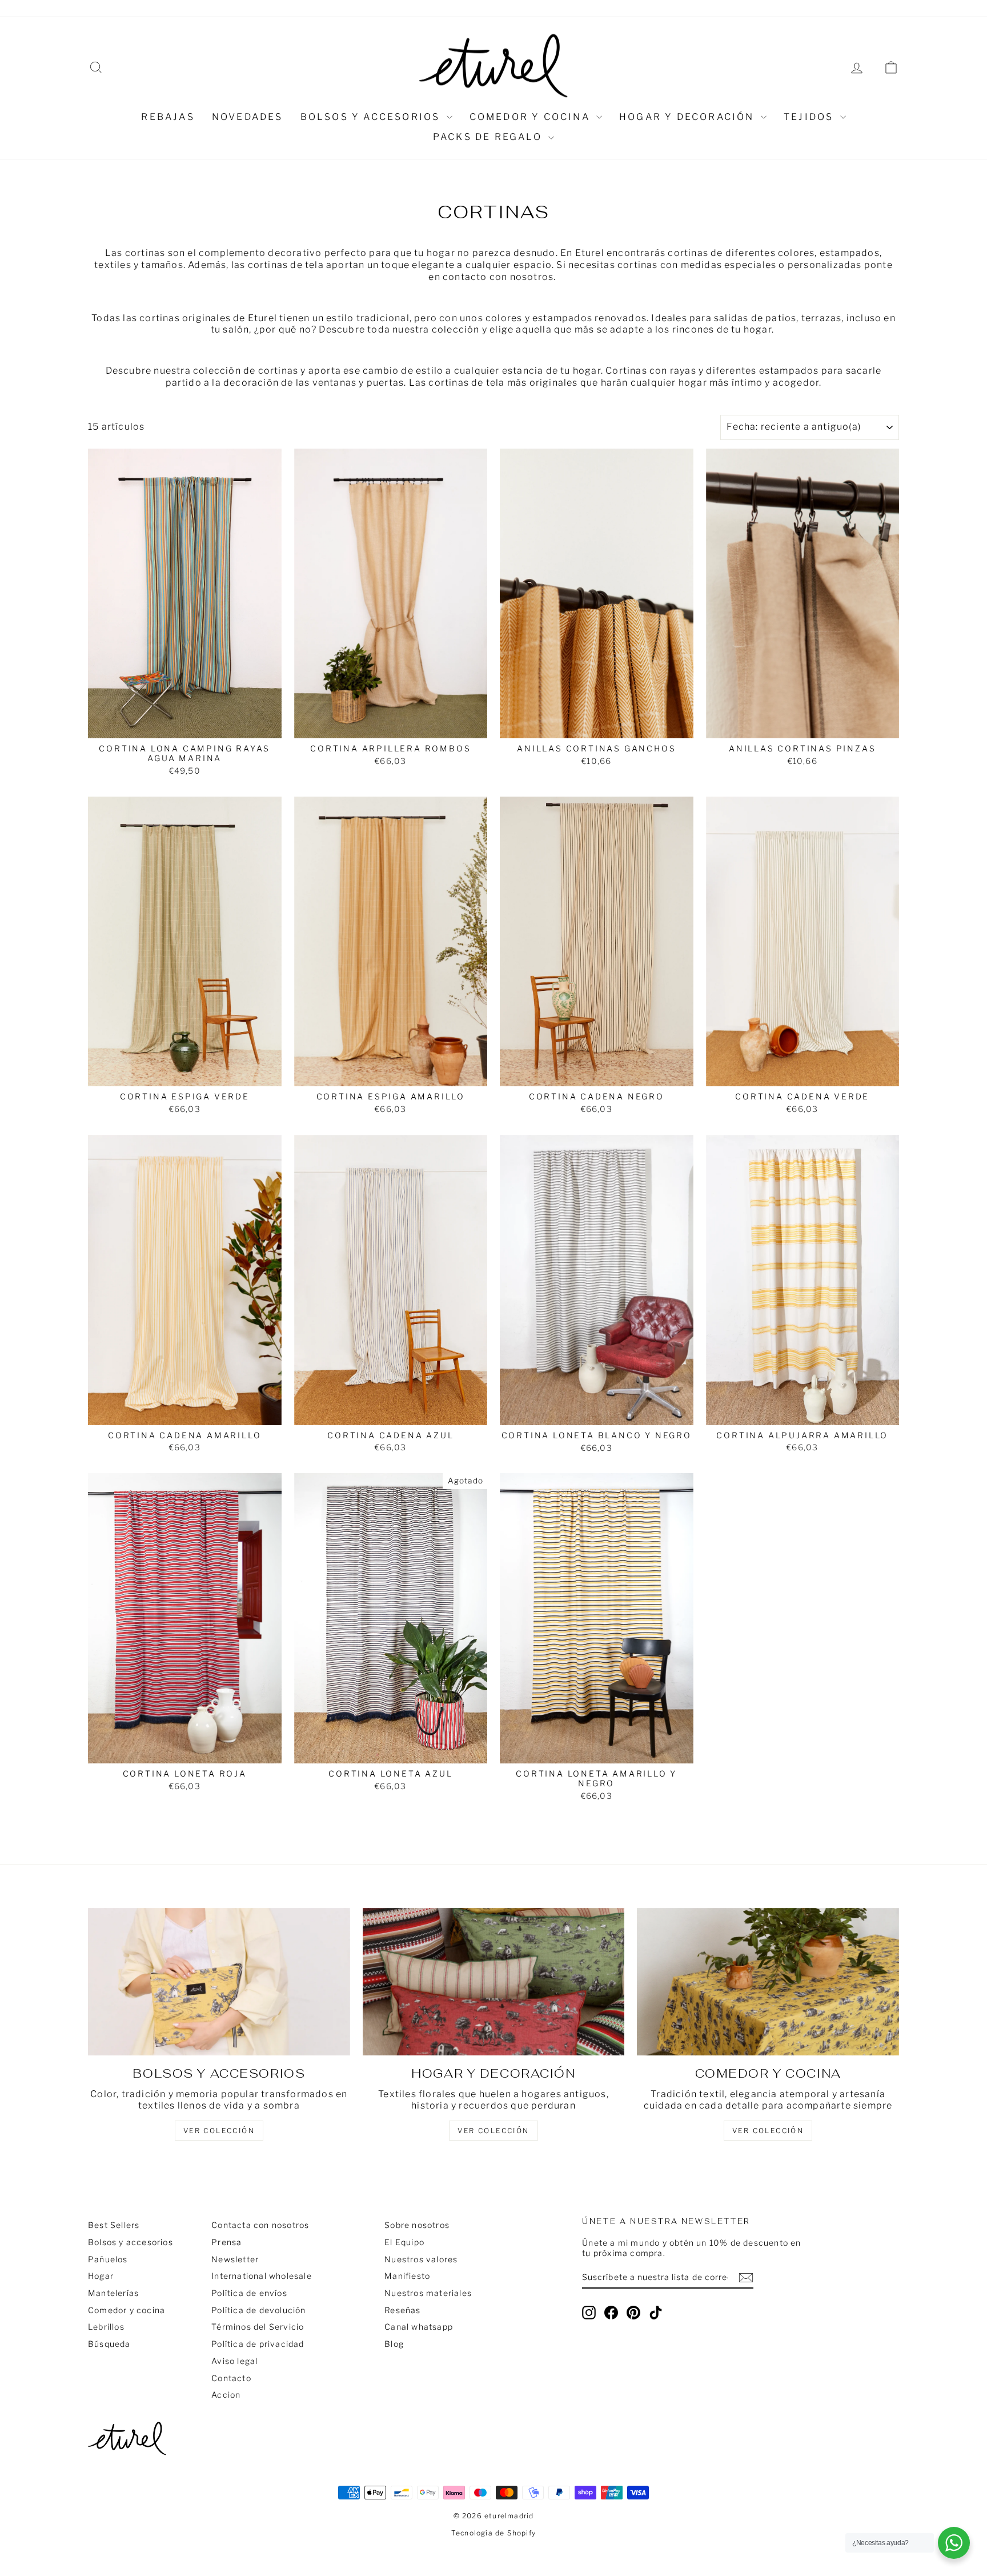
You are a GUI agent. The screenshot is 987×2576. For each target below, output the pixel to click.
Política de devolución (258, 2310)
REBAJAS (168, 117)
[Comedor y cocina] (768, 1982)
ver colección (219, 2131)
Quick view (185, 726)
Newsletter (235, 2259)
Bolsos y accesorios (372, 117)
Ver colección (768, 2131)
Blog (394, 2344)
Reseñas (323, 8)
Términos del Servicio (258, 2327)
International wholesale (262, 2276)
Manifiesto (407, 2276)
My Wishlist (377, 8)
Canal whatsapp (419, 2327)
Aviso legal (234, 2361)
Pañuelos (108, 2259)
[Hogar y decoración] (494, 1982)
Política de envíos (249, 2293)
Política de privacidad (258, 2344)
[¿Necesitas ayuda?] (954, 2543)
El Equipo (404, 2242)
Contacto (231, 2378)
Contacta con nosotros (260, 2225)
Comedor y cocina (531, 117)
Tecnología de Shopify (493, 2533)
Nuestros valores (201, 8)
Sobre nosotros (121, 8)
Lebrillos (106, 2327)
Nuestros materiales (428, 2293)
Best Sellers (114, 2225)
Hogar (101, 2276)
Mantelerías (113, 2293)
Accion (226, 2395)
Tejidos (811, 117)
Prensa (226, 2242)
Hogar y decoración (689, 117)
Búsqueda (109, 2344)
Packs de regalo (489, 137)
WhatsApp (271, 8)
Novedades (248, 117)
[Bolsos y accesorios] (219, 1982)
